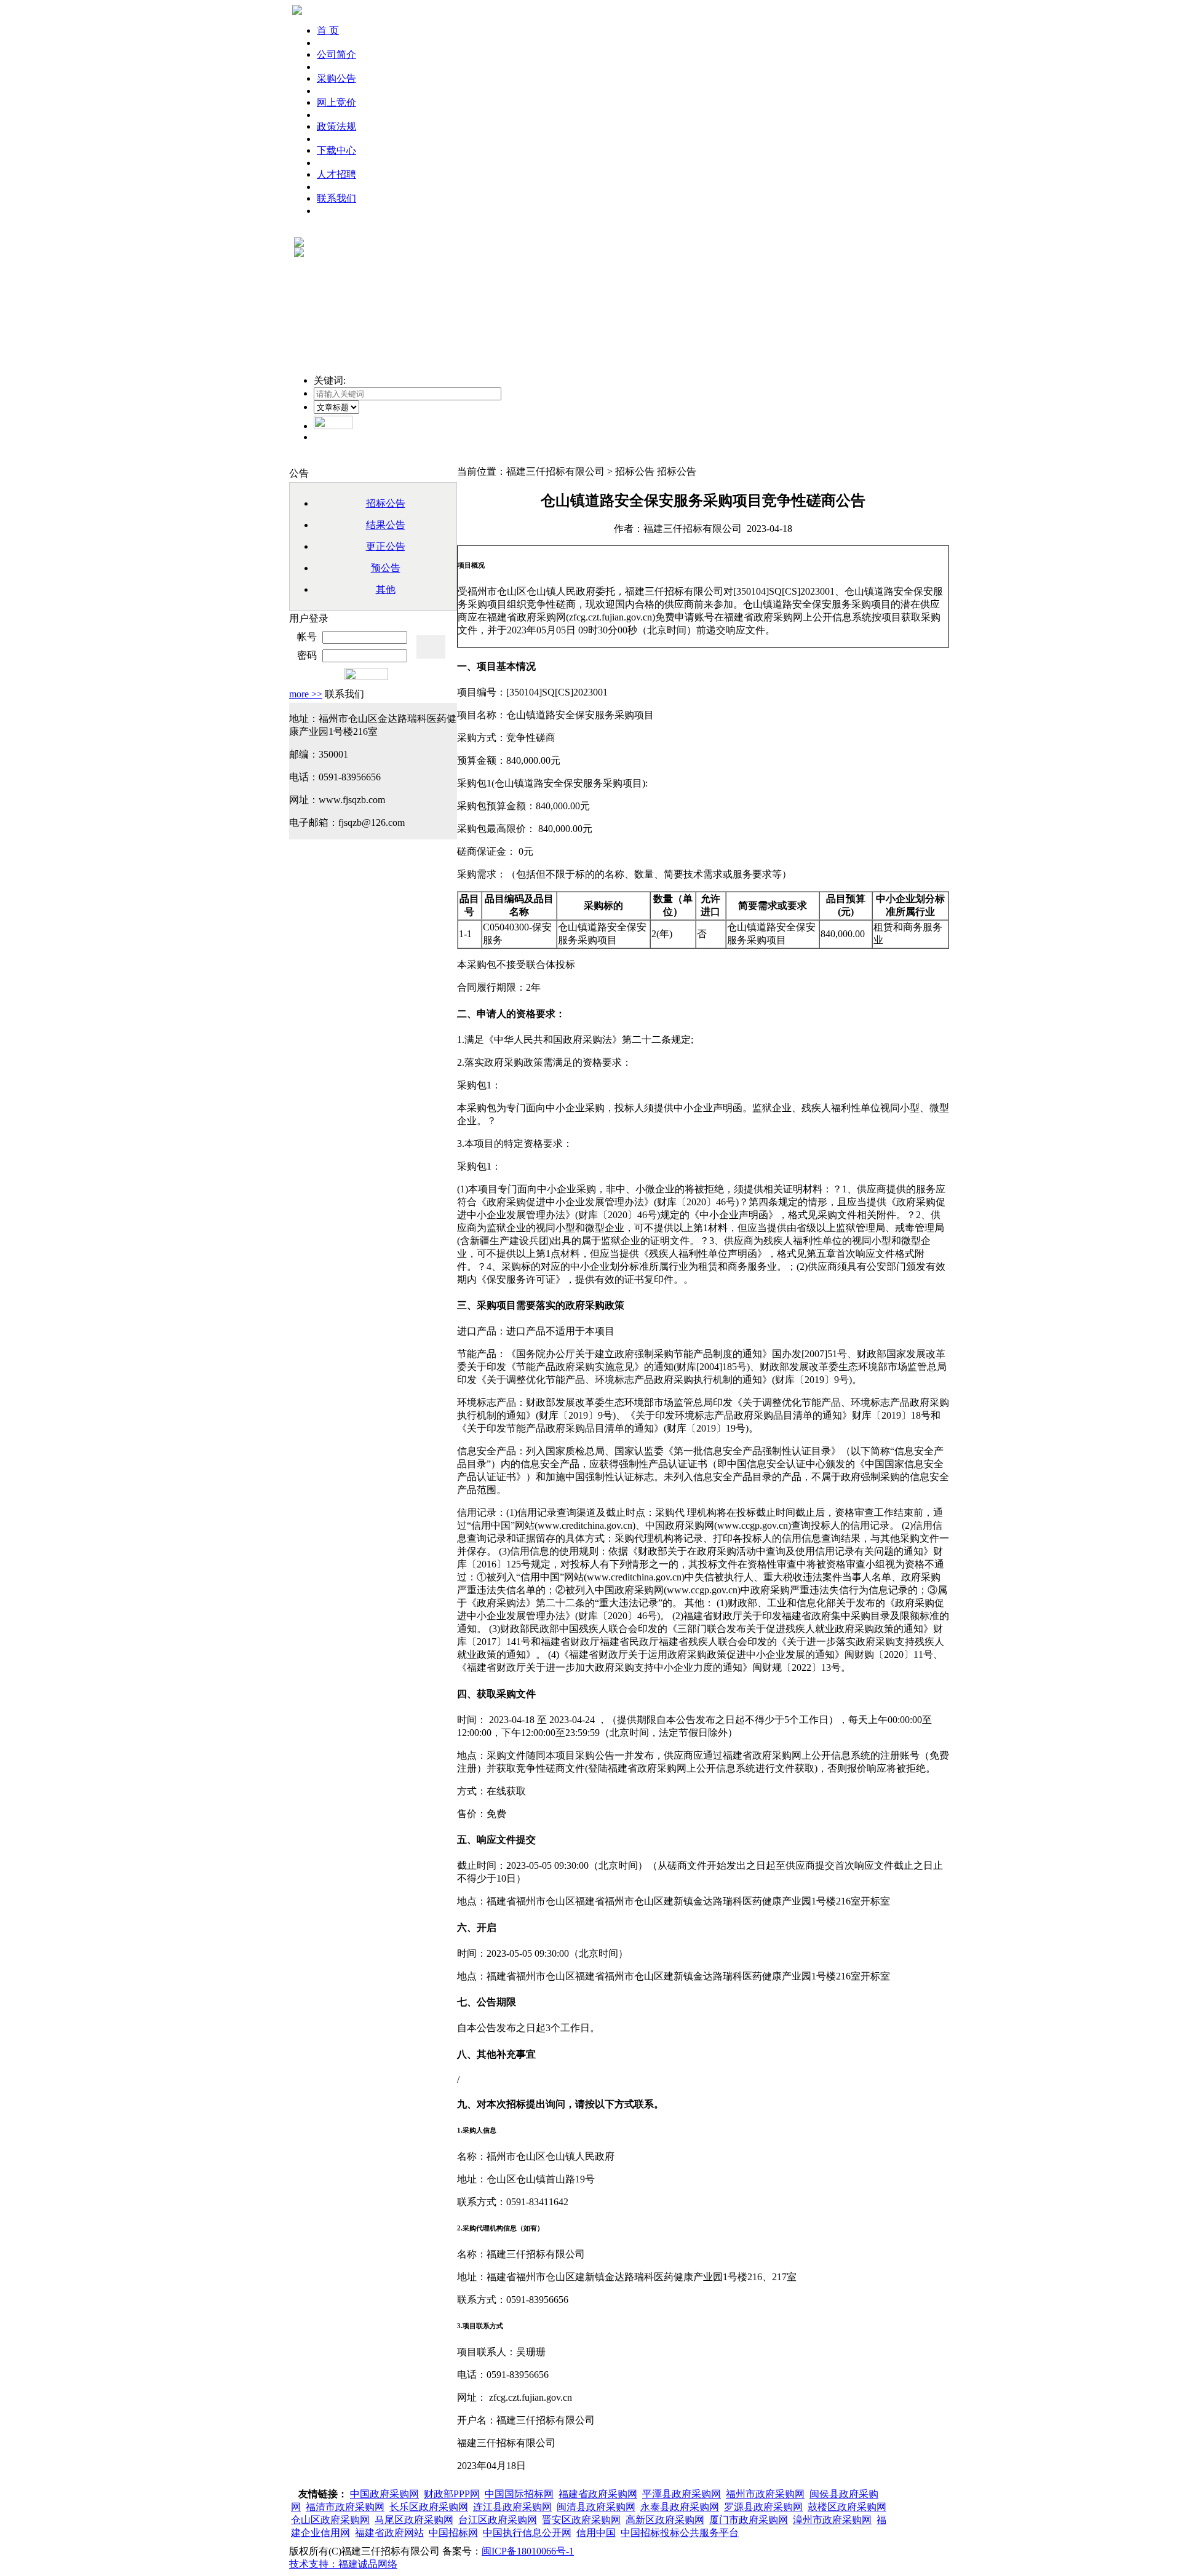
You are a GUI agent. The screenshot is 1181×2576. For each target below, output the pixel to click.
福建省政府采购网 (598, 2494)
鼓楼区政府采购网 (847, 2507)
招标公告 (386, 503)
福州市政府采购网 (765, 2494)
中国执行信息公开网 (527, 2533)
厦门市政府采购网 (749, 2520)
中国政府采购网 (384, 2494)
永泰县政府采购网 (680, 2507)
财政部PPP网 (452, 2494)
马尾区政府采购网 (414, 2520)
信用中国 (596, 2533)
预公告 (386, 568)
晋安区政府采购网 (581, 2520)
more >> (306, 694)
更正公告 (386, 546)
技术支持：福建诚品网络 (343, 2564)
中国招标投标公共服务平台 (680, 2533)
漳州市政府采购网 (832, 2520)
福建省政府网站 (389, 2533)
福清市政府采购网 (345, 2507)
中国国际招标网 (519, 2494)
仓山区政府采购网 (330, 2520)
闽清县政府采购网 (596, 2507)
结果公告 (386, 525)
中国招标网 (453, 2533)
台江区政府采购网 (498, 2520)
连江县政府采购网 (512, 2507)
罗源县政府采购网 (763, 2507)
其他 (386, 589)
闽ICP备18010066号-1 (528, 2551)
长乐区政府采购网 (429, 2507)
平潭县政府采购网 (682, 2494)
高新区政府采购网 (665, 2520)
